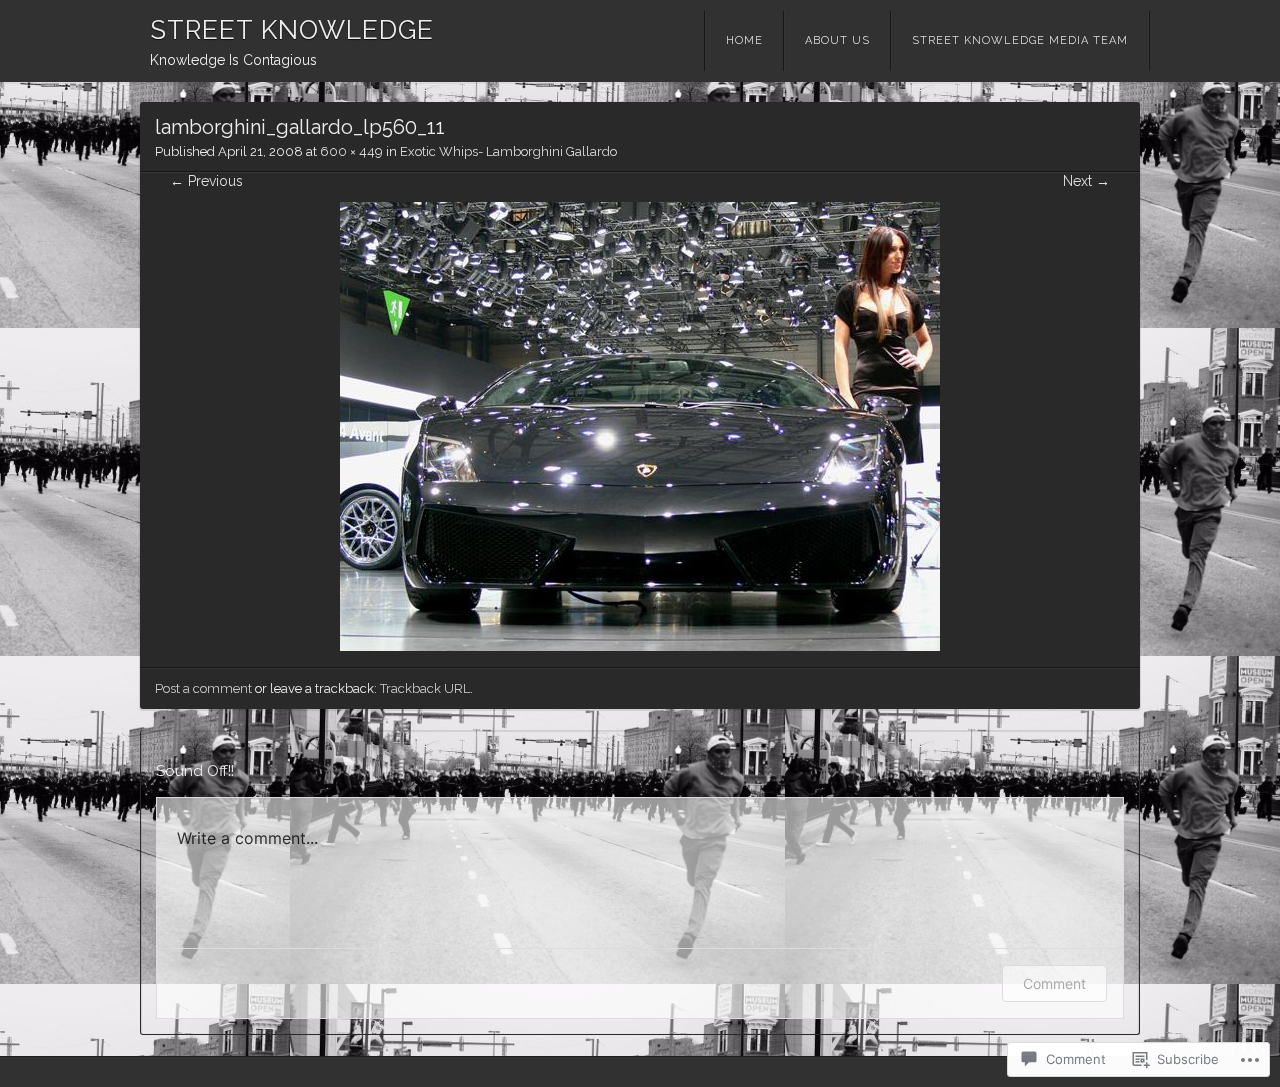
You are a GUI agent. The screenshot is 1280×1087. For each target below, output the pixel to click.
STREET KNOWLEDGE (292, 30)
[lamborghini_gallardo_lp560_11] (640, 646)
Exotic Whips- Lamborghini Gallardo (508, 151)
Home (744, 40)
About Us (837, 40)
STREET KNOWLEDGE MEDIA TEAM (1020, 40)
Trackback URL (425, 688)
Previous (206, 181)
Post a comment (203, 688)
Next (1086, 181)
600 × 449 (351, 151)
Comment (1054, 983)
